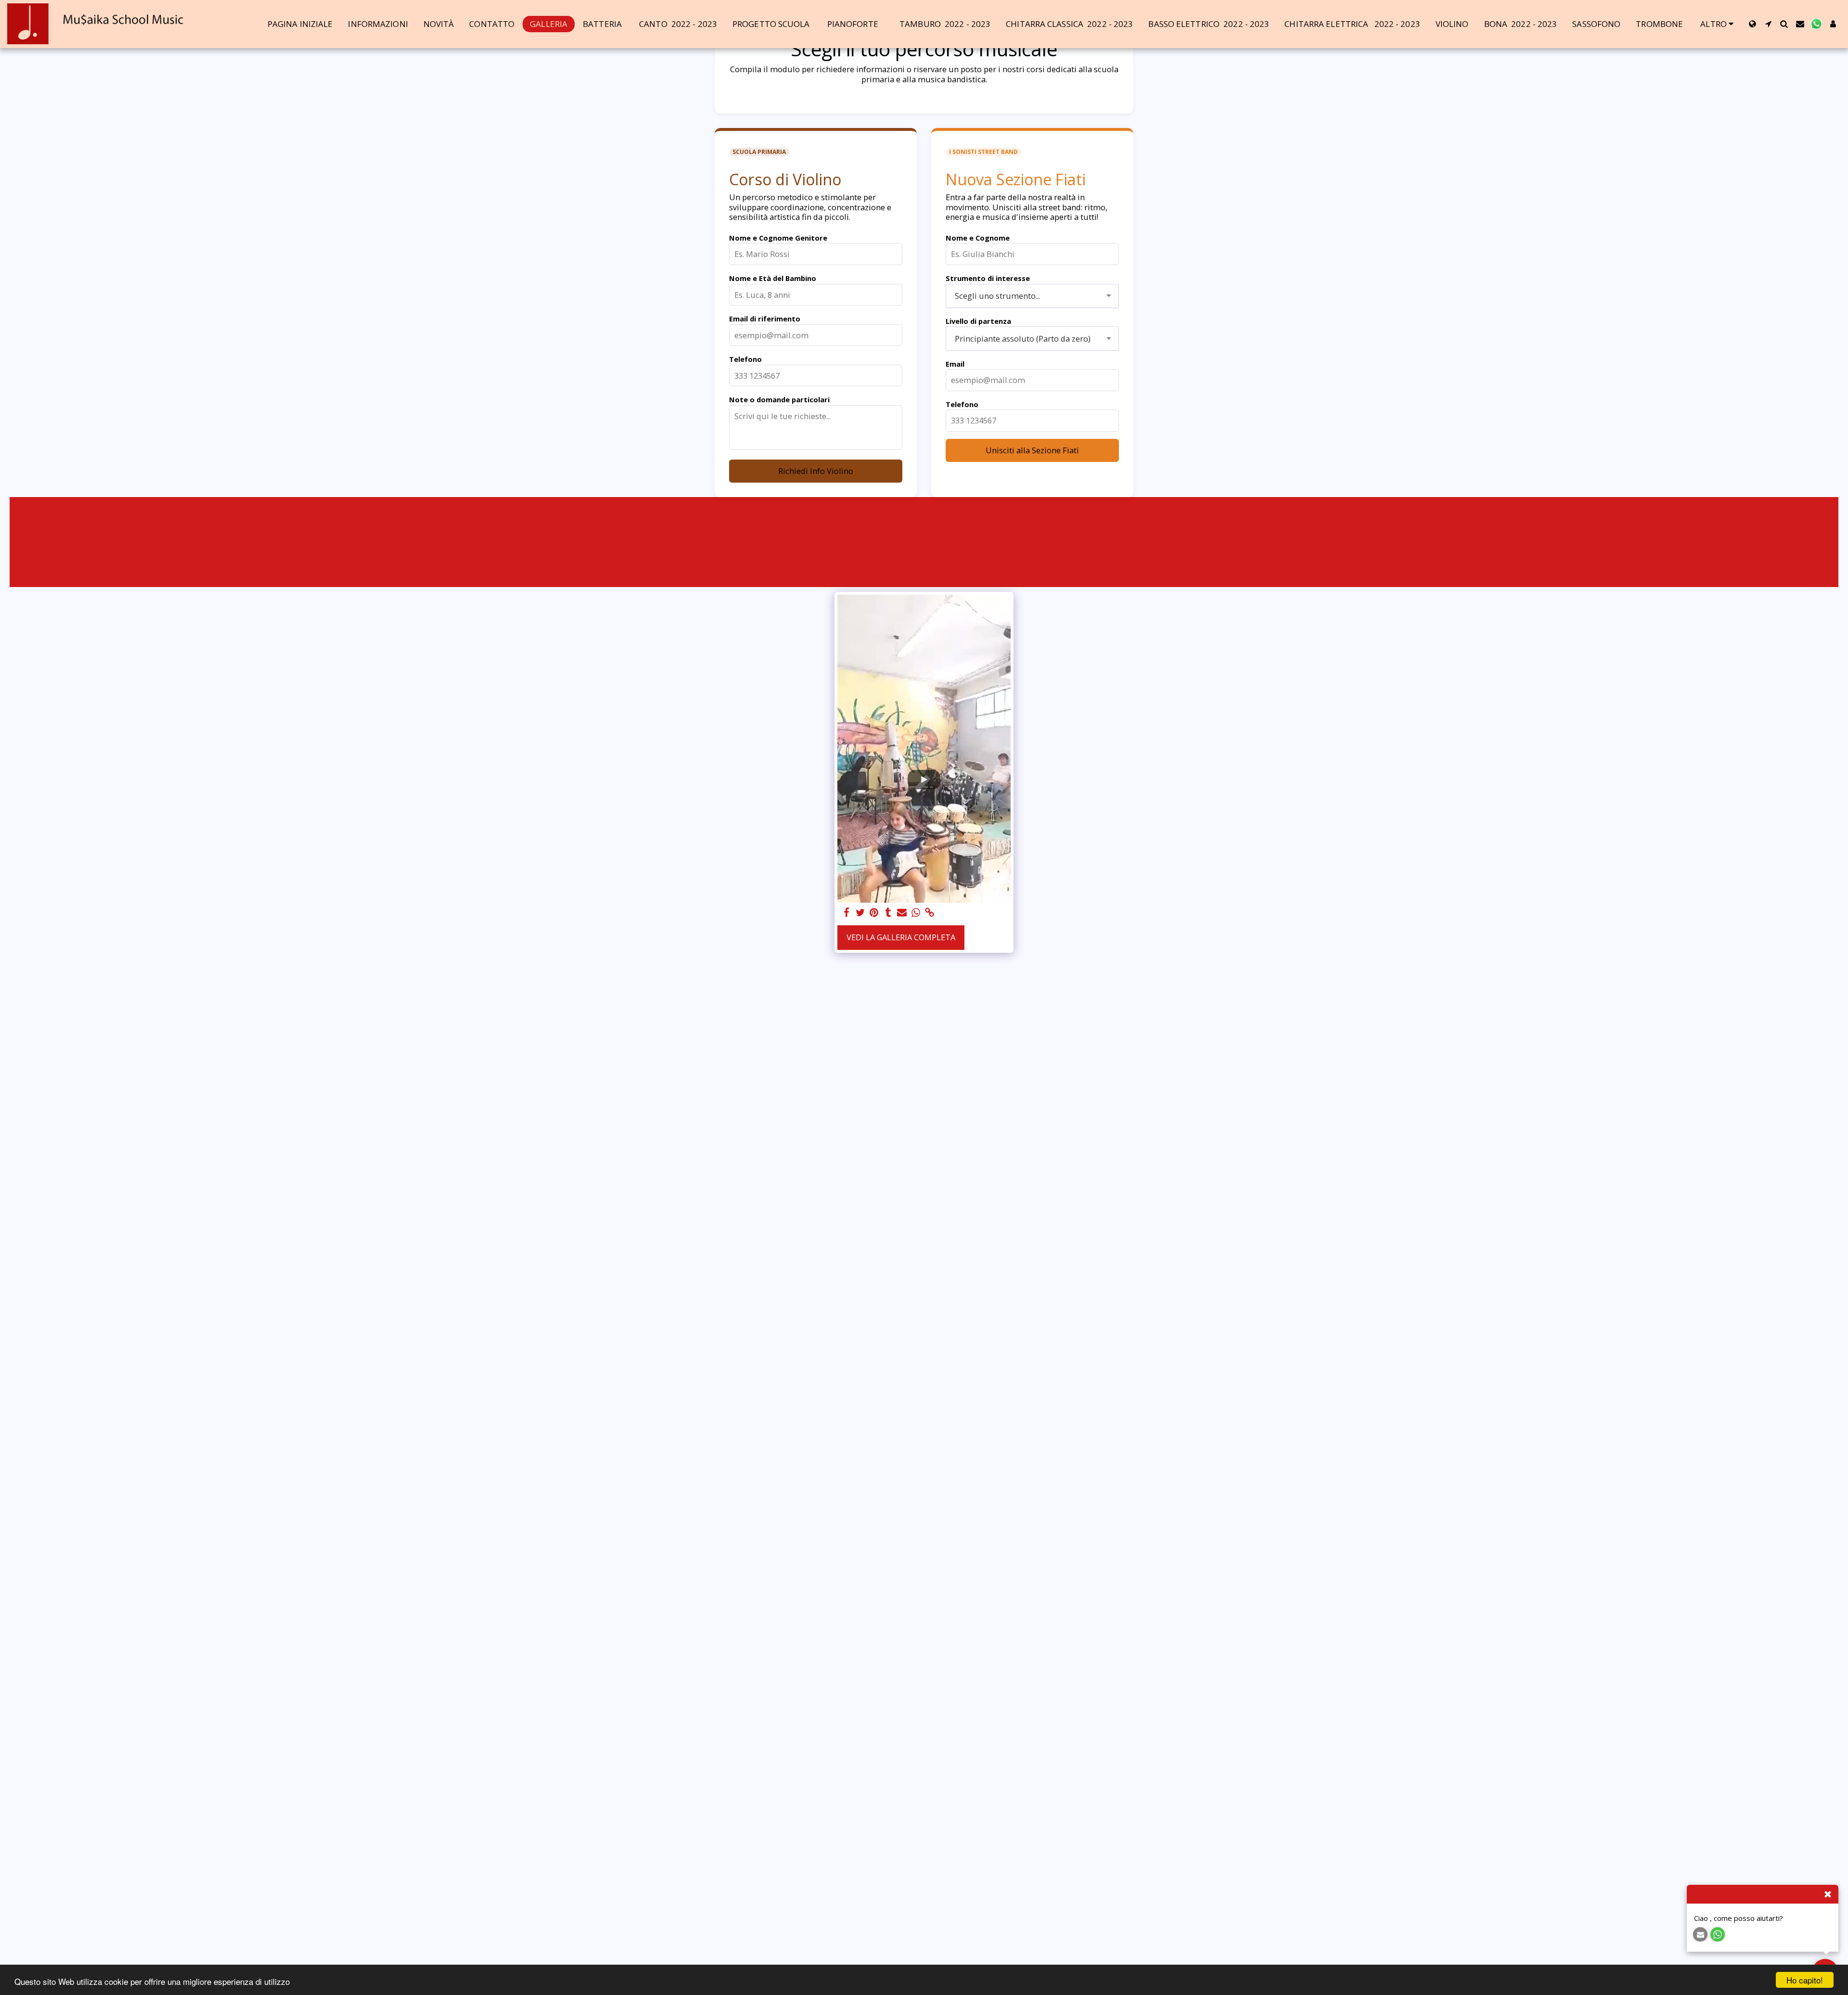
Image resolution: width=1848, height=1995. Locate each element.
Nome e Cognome (978, 238)
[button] (1768, 24)
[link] (930, 913)
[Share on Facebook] (846, 913)
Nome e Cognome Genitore (778, 238)
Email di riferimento (765, 319)
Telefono (745, 359)
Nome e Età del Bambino (773, 278)
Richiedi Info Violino (816, 471)
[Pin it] (874, 913)
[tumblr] (888, 913)
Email (955, 364)
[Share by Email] (902, 913)
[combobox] (1032, 296)
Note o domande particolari (779, 399)
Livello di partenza (978, 321)
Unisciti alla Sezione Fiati (1032, 450)
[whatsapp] (916, 913)
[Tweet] (860, 913)
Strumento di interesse (988, 278)
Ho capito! (1805, 1980)
